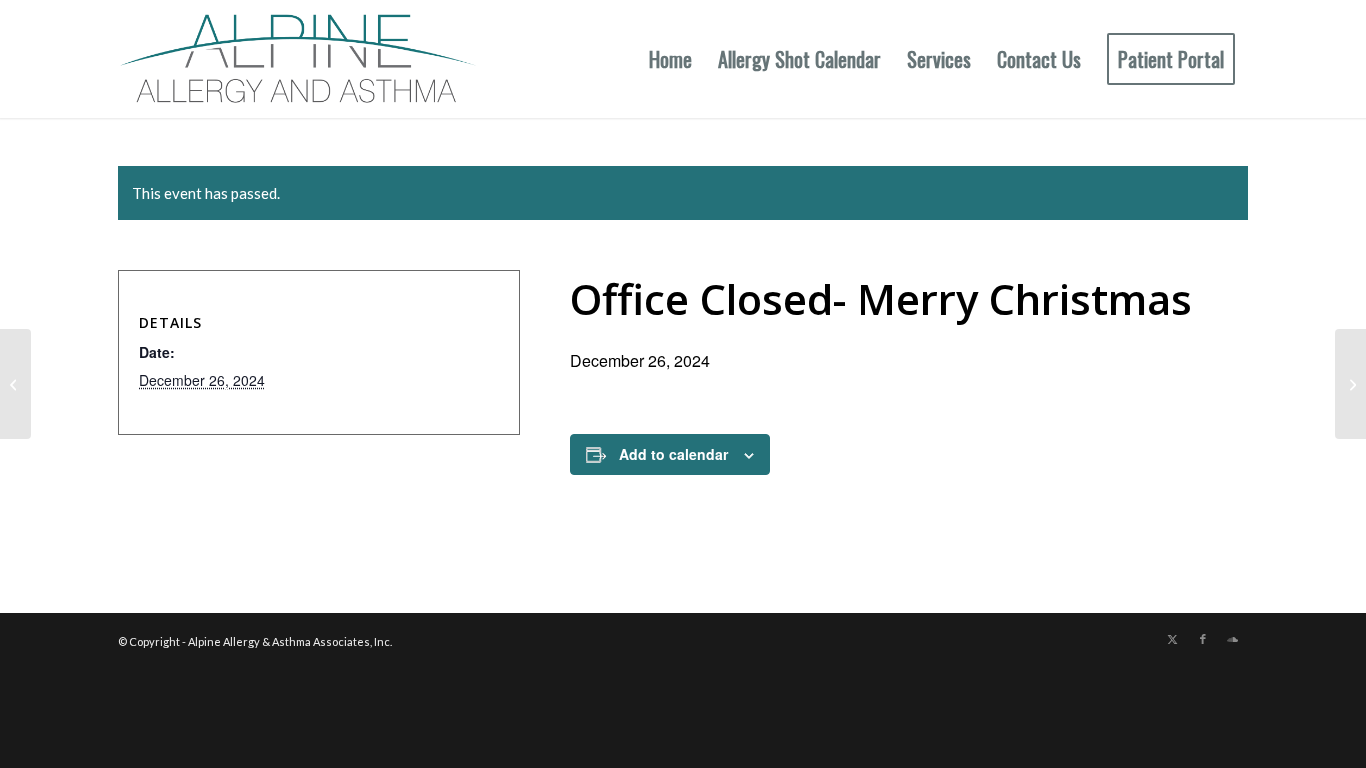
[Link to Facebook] (1203, 639)
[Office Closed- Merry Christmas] (15, 384)
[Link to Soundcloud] (1233, 639)
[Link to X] (1173, 639)
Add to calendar (673, 454)
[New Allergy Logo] (297, 59)
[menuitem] (670, 59)
